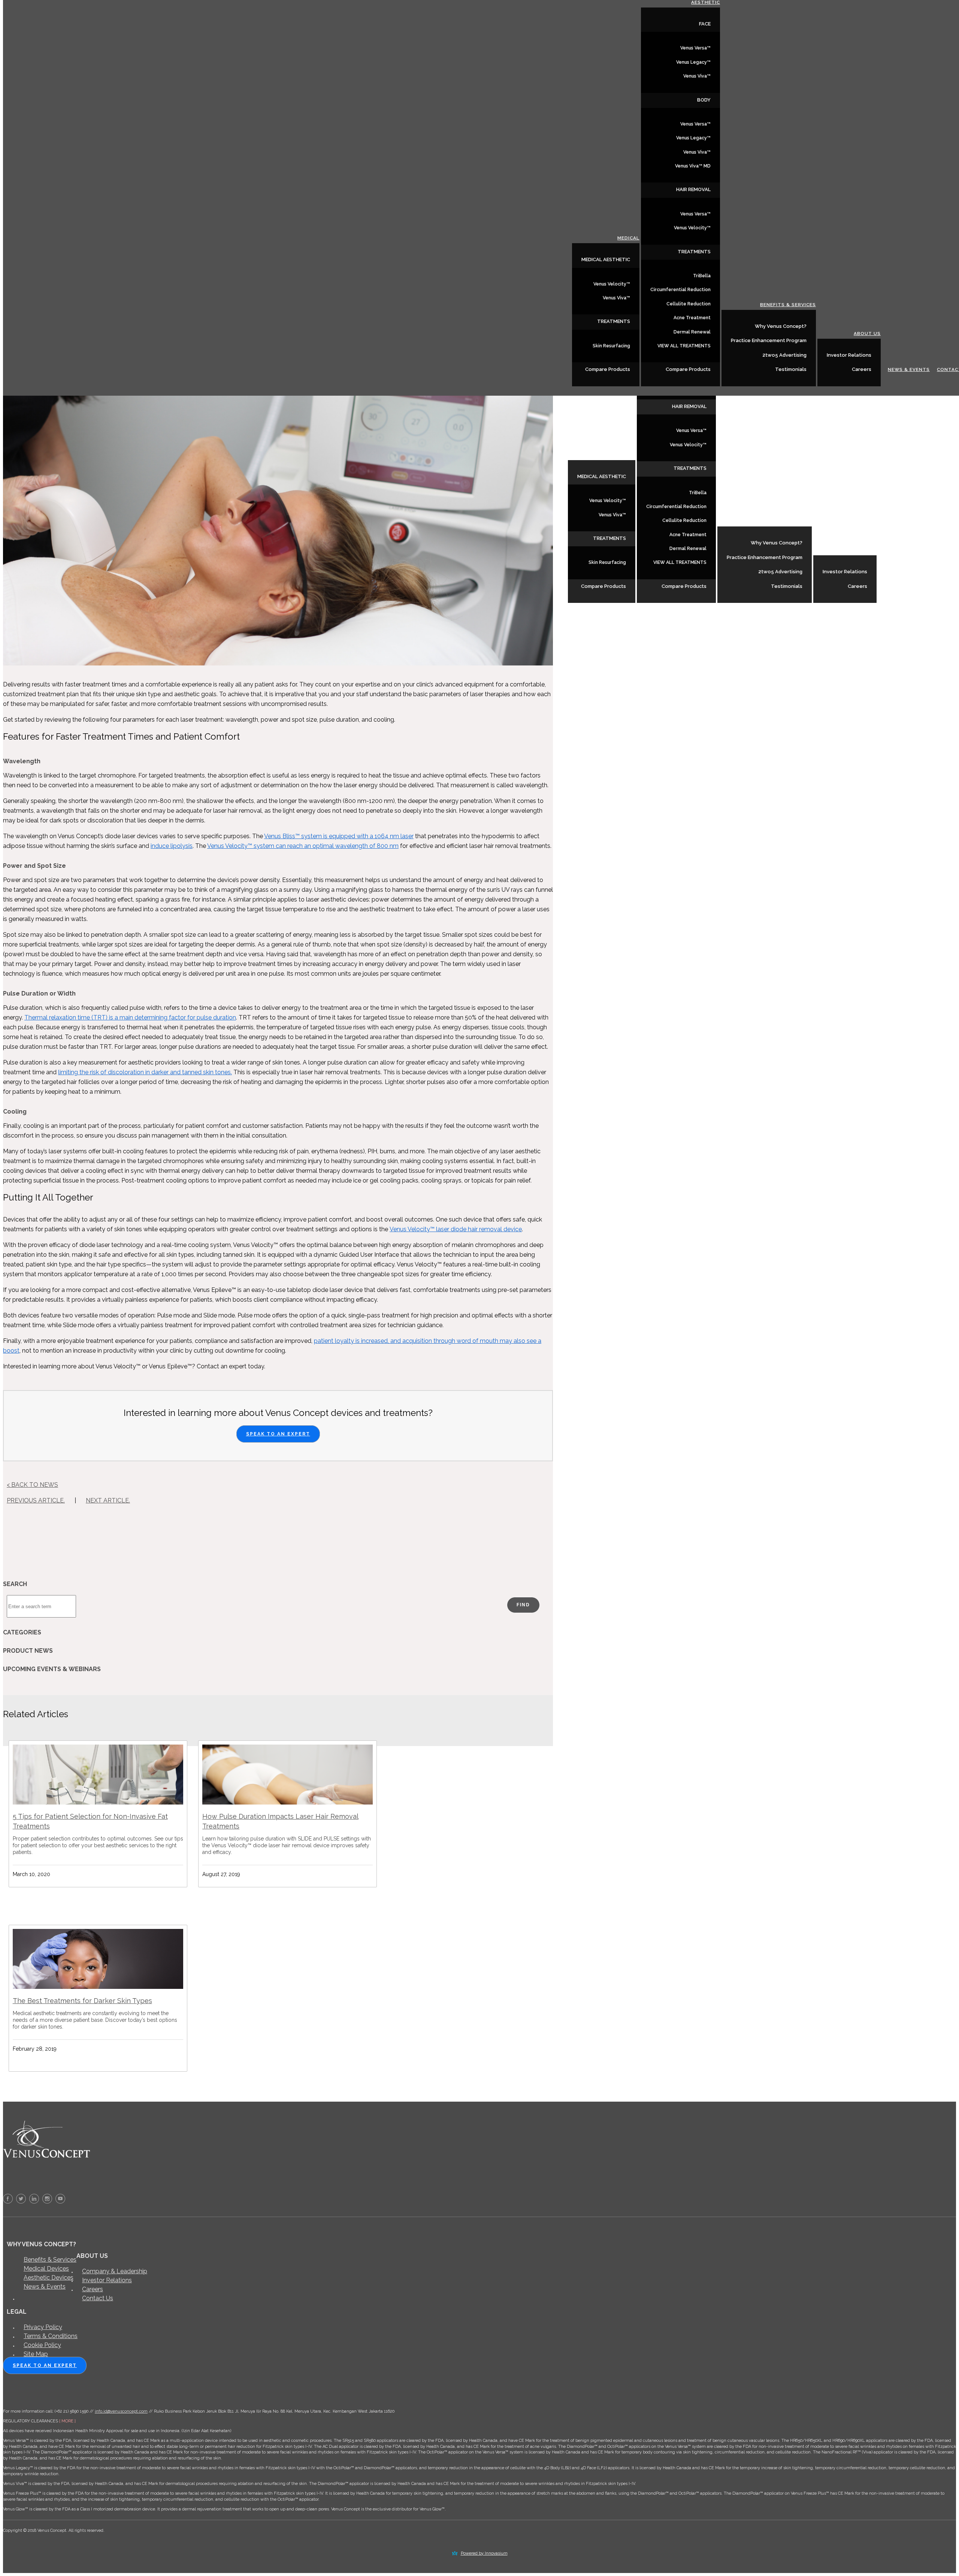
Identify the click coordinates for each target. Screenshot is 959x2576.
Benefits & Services (784, 521)
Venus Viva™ (612, 515)
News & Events (905, 586)
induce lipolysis (172, 846)
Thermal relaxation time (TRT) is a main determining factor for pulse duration (130, 1017)
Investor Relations (845, 572)
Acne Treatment (688, 535)
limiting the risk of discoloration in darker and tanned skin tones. (145, 1072)
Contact (943, 586)
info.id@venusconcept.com (121, 2411)
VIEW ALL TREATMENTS (680, 562)
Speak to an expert (45, 2365)
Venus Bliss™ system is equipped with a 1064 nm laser (339, 836)
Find (523, 1605)
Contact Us (98, 2298)
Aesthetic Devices (49, 2278)
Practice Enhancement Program (765, 557)
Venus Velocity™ (608, 501)
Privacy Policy (43, 2327)
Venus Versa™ (691, 431)
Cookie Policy (42, 2345)
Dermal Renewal (688, 549)
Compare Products (603, 586)
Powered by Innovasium (484, 2553)
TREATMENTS (609, 538)
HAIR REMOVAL (689, 406)
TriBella (698, 493)
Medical (624, 455)
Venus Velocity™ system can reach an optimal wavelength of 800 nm (303, 846)
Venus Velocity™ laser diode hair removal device (456, 1229)
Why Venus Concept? (777, 543)
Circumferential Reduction (676, 507)
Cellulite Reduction (684, 520)
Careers (857, 586)
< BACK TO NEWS (32, 1485)
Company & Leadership (115, 2271)
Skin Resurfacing (607, 562)
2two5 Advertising (780, 572)
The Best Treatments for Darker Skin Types (82, 2001)
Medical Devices (46, 2269)
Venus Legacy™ (693, 62)
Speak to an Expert (278, 1434)
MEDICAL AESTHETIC (602, 476)
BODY (704, 100)
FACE (705, 24)
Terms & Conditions (51, 2336)
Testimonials (787, 586)
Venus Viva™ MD (693, 166)
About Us (863, 550)
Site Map (36, 2354)
